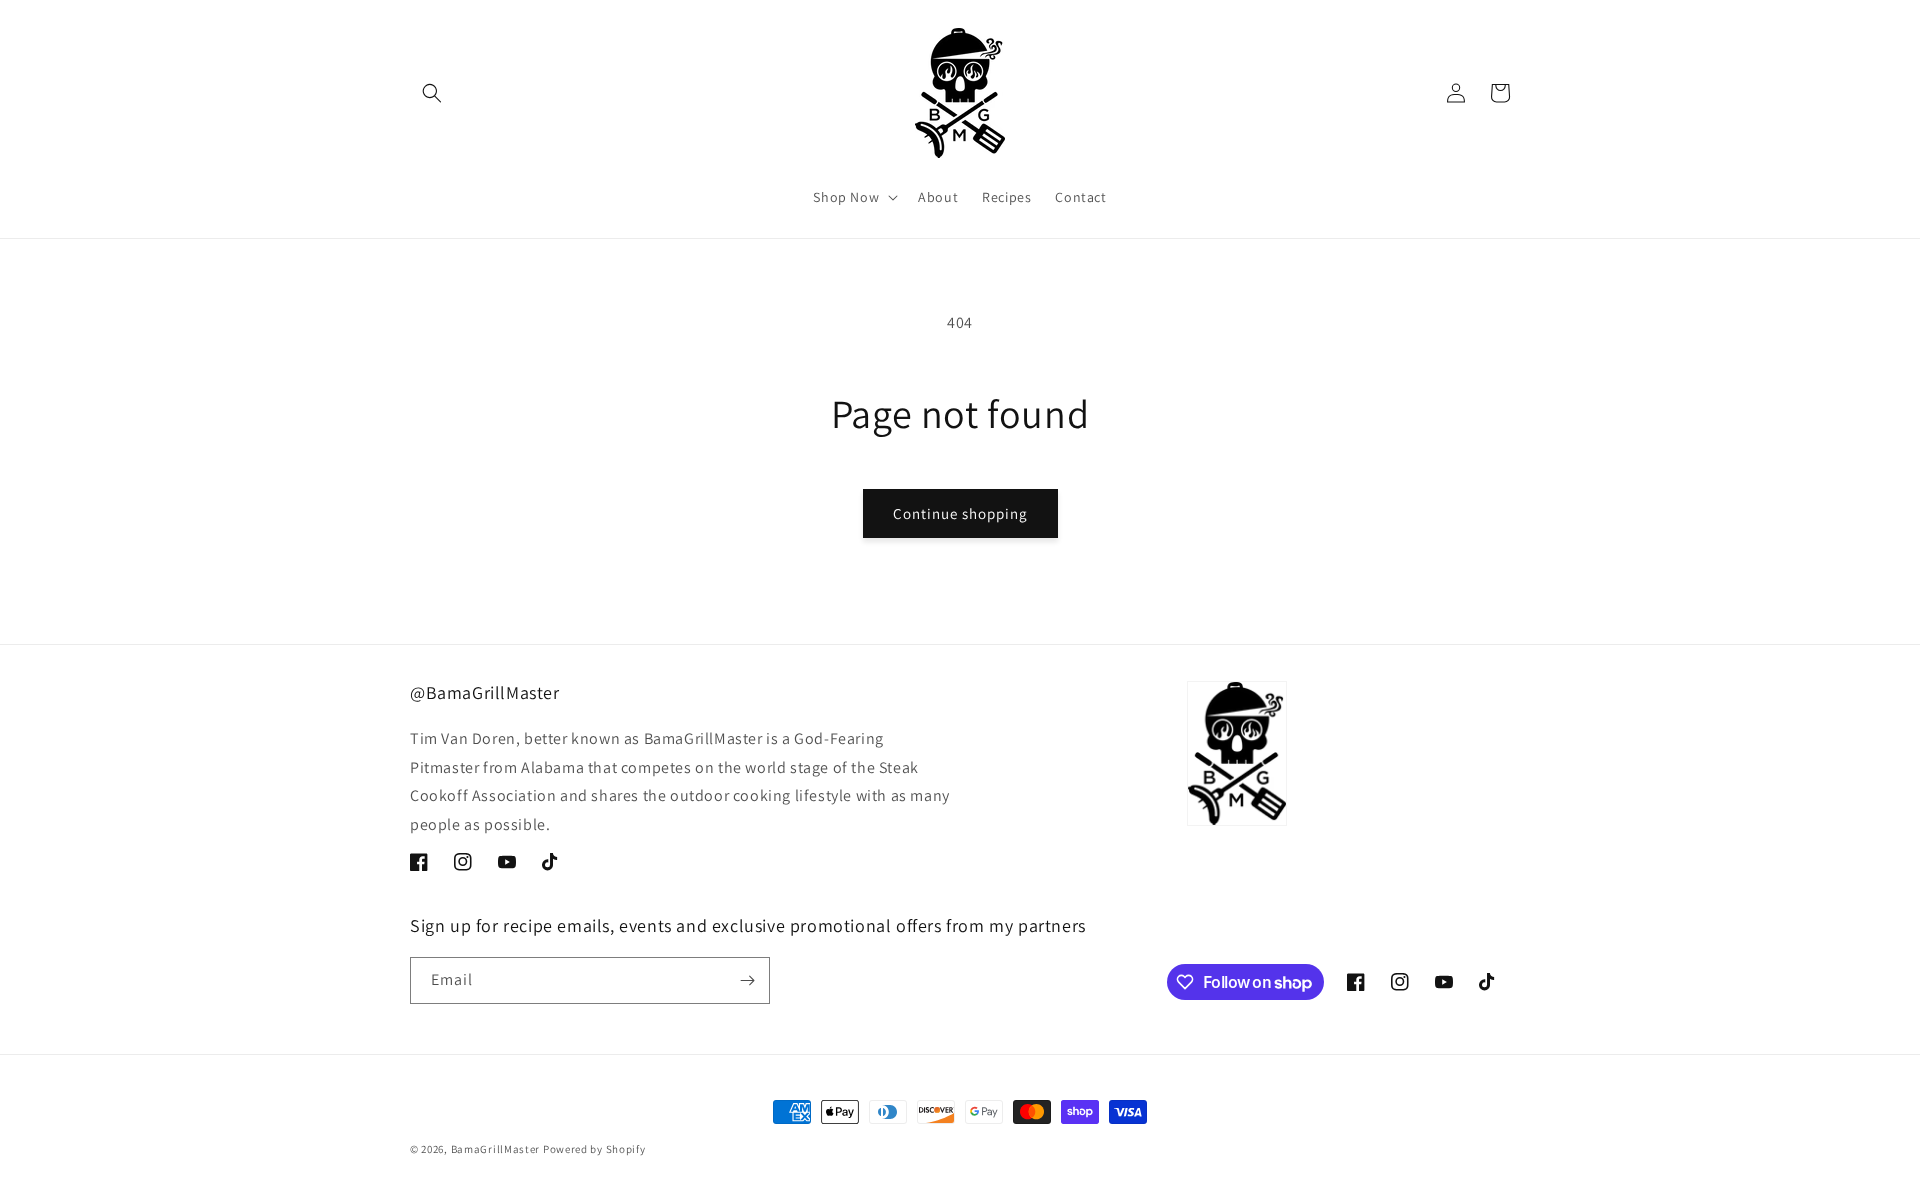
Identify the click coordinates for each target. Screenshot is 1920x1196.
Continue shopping (960, 513)
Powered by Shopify (594, 1149)
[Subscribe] (747, 980)
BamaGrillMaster (496, 1149)
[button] (432, 93)
